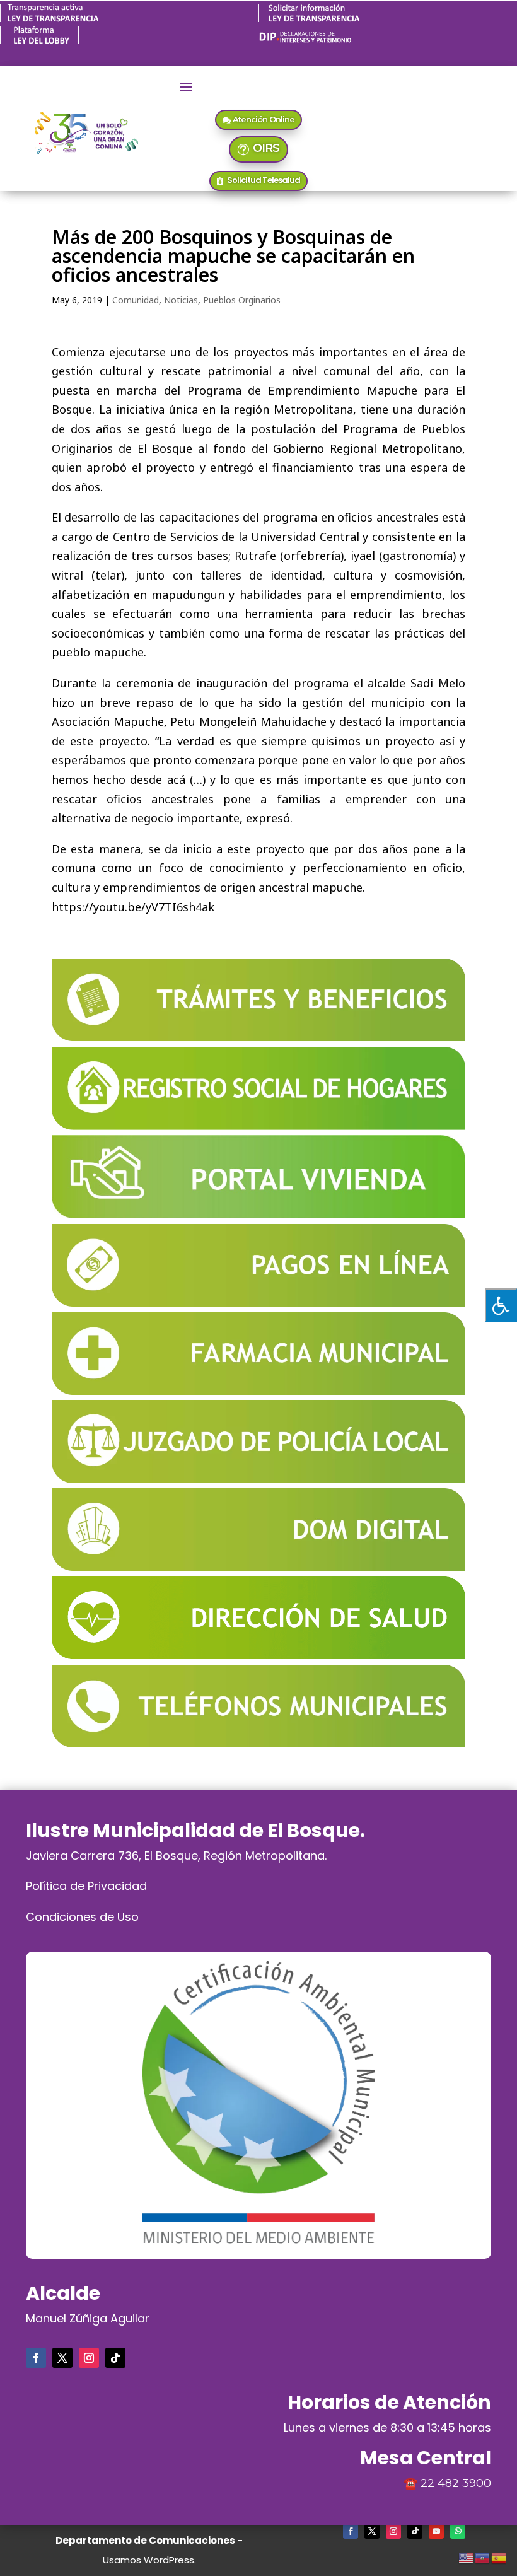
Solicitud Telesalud (264, 180)
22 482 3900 (456, 2483)
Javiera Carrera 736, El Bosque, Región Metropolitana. (176, 1856)
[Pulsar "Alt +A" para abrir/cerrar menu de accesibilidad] (501, 1305)
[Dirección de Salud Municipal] (258, 1655)
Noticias (181, 300)
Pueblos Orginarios (242, 300)
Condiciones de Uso (82, 1917)
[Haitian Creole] (483, 2556)
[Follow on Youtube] (436, 2531)
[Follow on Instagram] (89, 2358)
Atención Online (264, 119)
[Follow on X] (62, 2358)
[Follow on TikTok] (115, 2358)
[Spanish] (499, 2556)
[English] (467, 2556)
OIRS (266, 148)
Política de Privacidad (86, 1886)
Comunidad (136, 300)
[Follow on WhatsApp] (458, 2531)
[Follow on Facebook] (36, 2358)
